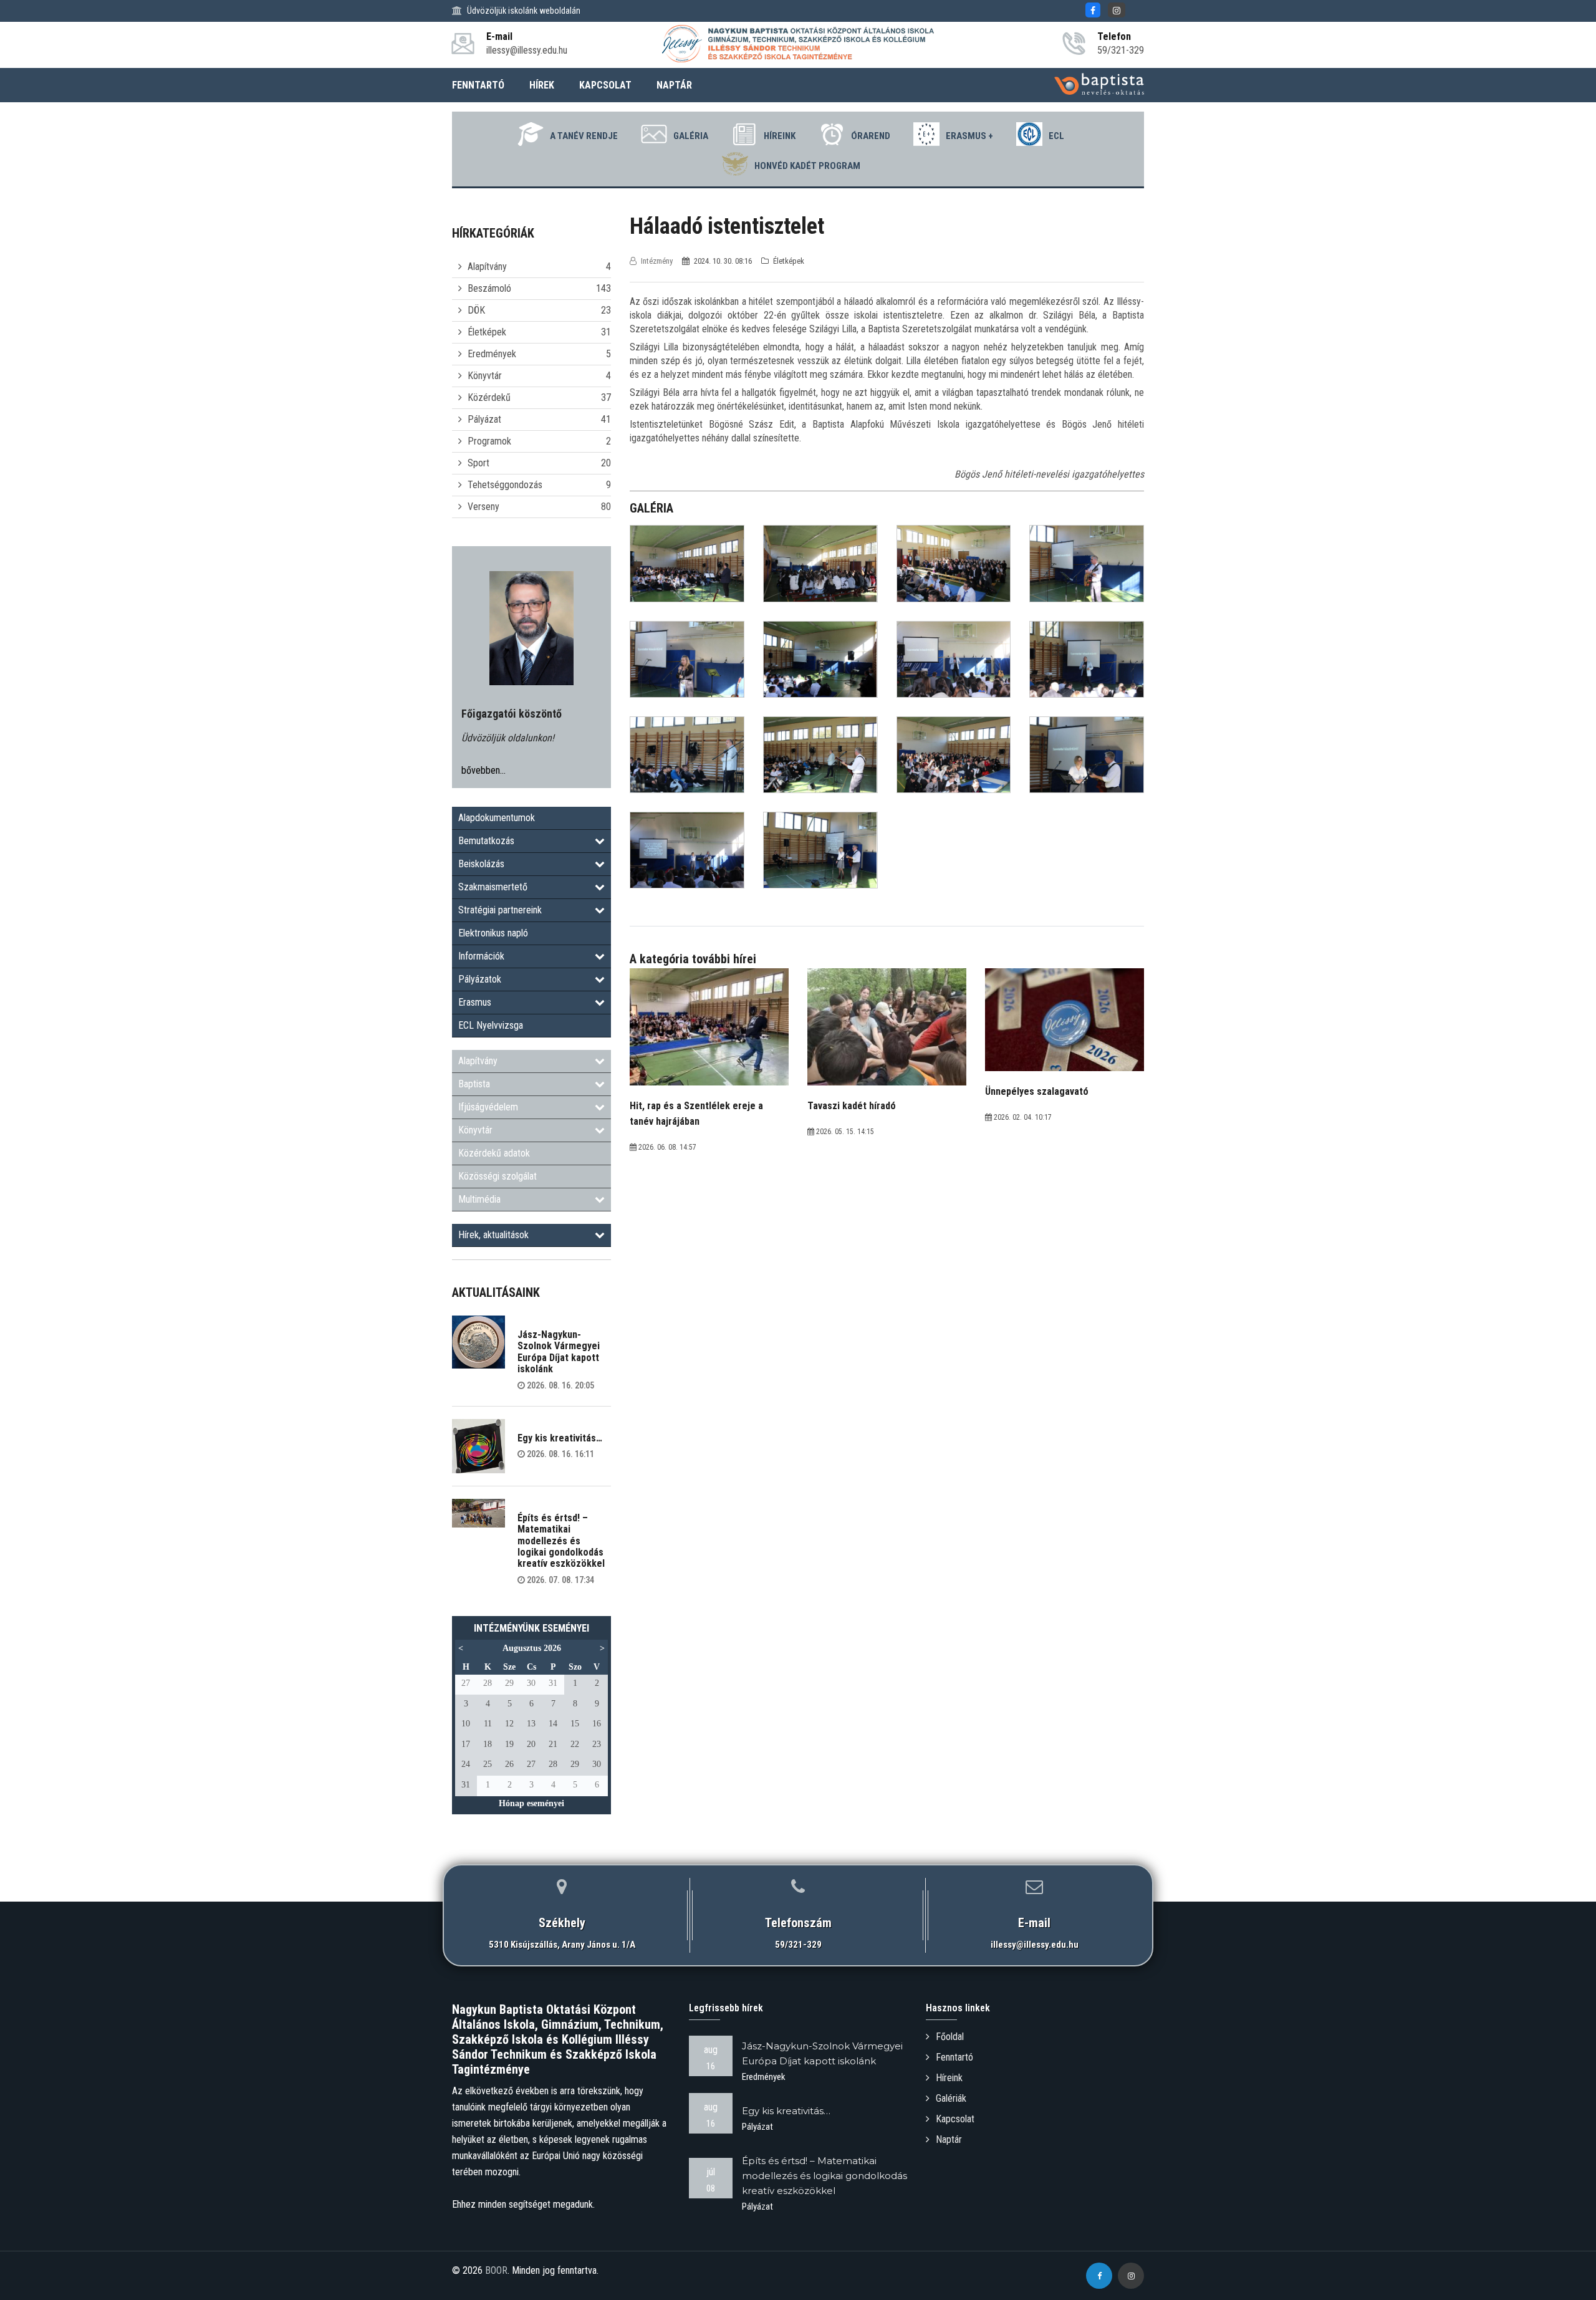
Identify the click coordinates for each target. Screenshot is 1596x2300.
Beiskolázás (481, 864)
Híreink (780, 136)
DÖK (476, 310)
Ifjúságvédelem (488, 1107)
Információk (481, 956)
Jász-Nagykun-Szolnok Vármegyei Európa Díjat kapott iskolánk (559, 1352)
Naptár (949, 2139)
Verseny (483, 507)
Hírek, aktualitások (493, 1235)
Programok (489, 441)
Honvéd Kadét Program (807, 166)
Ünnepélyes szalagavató (1037, 1091)
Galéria (691, 136)
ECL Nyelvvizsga (491, 1025)
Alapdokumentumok (497, 818)
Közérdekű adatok (494, 1153)
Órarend (871, 136)
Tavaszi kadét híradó (852, 1106)
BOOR (496, 2270)
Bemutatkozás (486, 841)
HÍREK (542, 85)
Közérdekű (489, 397)
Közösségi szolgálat (498, 1176)
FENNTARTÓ (478, 85)
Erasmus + (969, 136)
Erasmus (475, 1002)
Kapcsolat (955, 2119)
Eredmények (492, 354)
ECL (1056, 136)
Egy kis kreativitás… (560, 1438)
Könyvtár (485, 376)
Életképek (487, 332)
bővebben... (483, 770)
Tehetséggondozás (505, 485)
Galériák (951, 2098)
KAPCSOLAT (605, 85)
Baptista (474, 1084)
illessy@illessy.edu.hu (1035, 1945)
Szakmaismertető (493, 887)
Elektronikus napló (493, 933)
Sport (478, 463)
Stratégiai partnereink (500, 910)
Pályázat (484, 419)
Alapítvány (487, 267)
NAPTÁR (674, 85)
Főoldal (950, 2037)
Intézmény (657, 261)
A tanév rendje (584, 136)
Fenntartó (954, 2057)
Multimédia (479, 1199)
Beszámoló (489, 288)
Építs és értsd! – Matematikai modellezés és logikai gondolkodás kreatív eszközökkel (561, 1541)
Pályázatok (480, 979)
